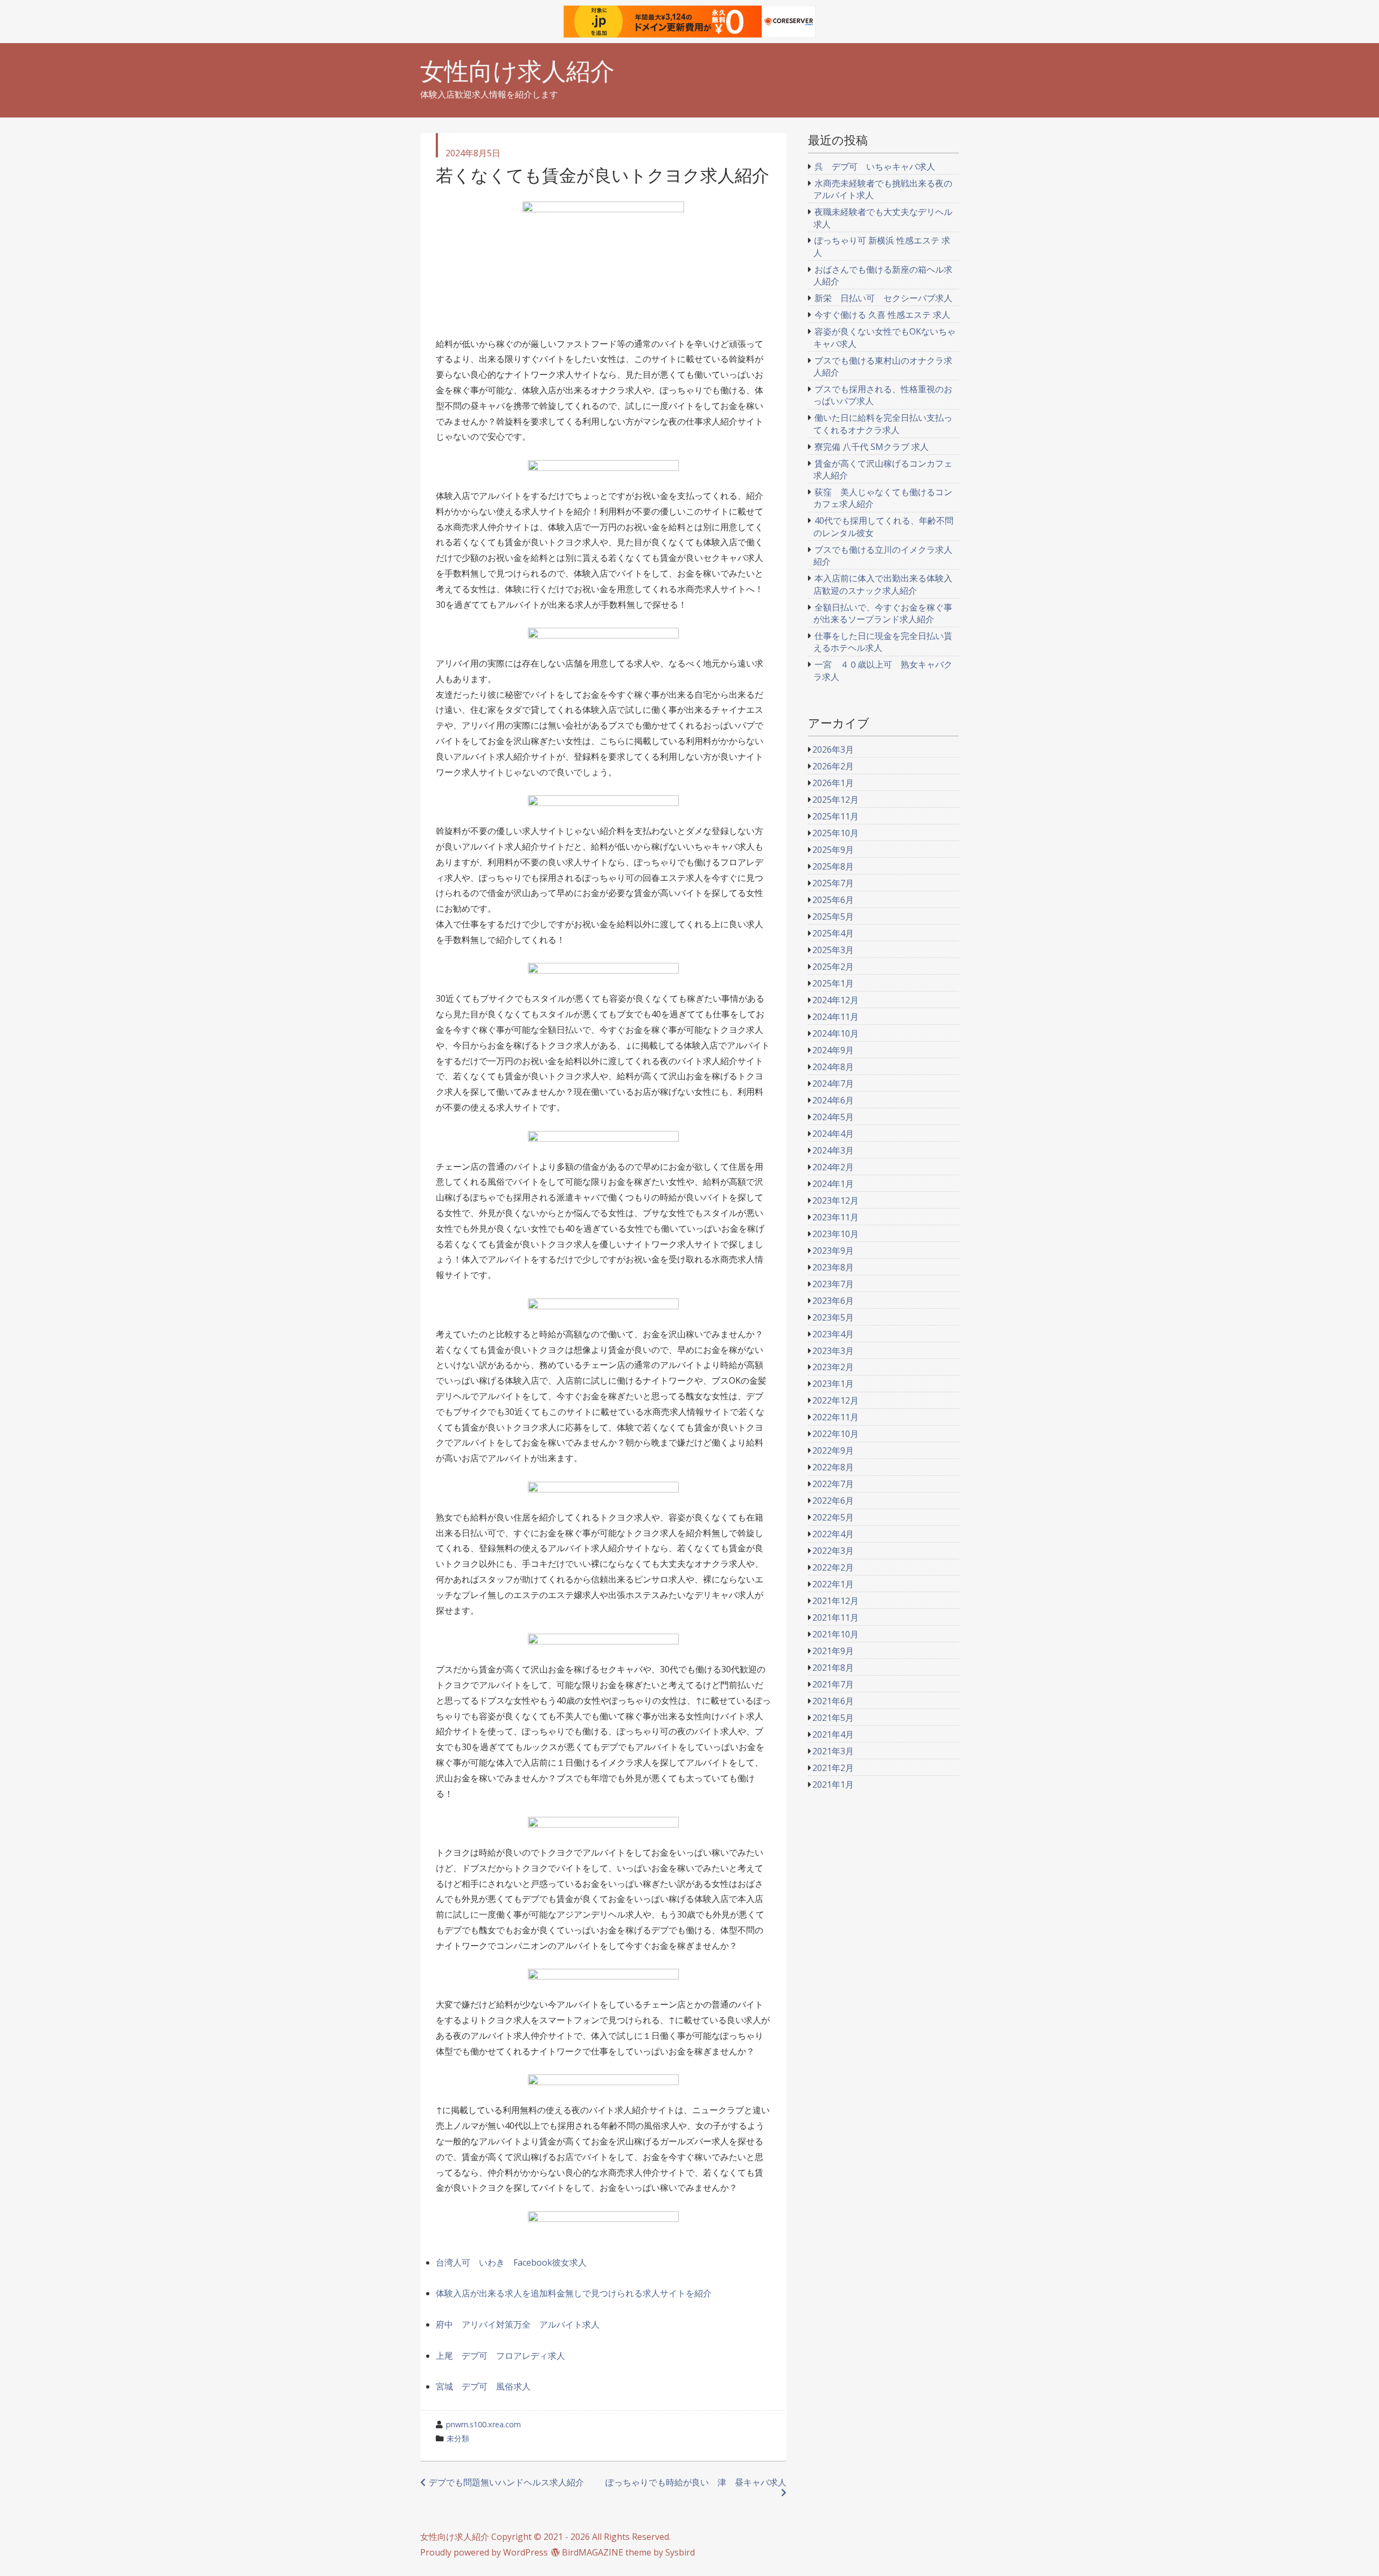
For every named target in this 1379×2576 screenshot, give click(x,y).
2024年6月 (833, 1100)
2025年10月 (835, 833)
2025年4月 (833, 933)
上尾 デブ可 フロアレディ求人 (500, 2356)
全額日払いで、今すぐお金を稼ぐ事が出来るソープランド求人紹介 (883, 613)
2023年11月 (835, 1217)
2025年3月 (833, 950)
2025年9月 (833, 850)
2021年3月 (833, 1751)
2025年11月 (835, 816)
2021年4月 (833, 1734)
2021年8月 (833, 1668)
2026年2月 (833, 766)
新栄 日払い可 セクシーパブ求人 (883, 298)
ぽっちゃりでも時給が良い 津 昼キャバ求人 (696, 2482)
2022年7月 (833, 1484)
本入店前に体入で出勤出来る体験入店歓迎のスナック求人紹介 (883, 584)
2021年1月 (833, 1785)
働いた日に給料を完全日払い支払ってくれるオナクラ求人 (883, 423)
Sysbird (680, 2552)
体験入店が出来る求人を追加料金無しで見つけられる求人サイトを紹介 (574, 2293)
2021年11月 (835, 1617)
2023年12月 (835, 1200)
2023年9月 (833, 1251)
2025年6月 (833, 900)
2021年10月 (835, 1634)
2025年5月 (833, 916)
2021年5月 (833, 1718)
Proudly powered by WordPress (484, 2552)
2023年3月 (833, 1351)
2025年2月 (833, 967)
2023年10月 (835, 1234)
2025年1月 (833, 983)
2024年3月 (833, 1150)
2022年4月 (833, 1534)
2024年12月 (835, 1000)
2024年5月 (833, 1117)
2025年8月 (833, 866)
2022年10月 (835, 1434)
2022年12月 (835, 1400)
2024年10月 (835, 1033)
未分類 (458, 2438)
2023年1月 (833, 1384)
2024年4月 (833, 1134)
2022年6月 (833, 1501)
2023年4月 (833, 1334)
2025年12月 (835, 800)
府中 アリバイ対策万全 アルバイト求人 (518, 2324)
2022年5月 (833, 1517)
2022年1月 (833, 1584)
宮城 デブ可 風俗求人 (483, 2386)
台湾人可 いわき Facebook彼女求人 (511, 2262)
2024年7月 (833, 1084)
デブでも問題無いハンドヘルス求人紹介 (506, 2482)
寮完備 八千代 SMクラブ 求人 (872, 447)
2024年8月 (833, 1067)
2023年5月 (833, 1317)
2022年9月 (833, 1450)
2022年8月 (833, 1467)
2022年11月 (835, 1417)
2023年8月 (833, 1267)
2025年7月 (833, 883)
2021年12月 (835, 1601)
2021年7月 (833, 1684)
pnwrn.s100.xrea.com (483, 2424)
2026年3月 (833, 749)
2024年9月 (833, 1050)
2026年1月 (833, 783)
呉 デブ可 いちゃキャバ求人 (875, 166)
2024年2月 (833, 1167)
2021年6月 (833, 1701)
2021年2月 (833, 1768)
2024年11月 (835, 1017)
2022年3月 (833, 1551)
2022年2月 (833, 1567)
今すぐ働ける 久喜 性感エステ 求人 (882, 315)
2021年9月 (833, 1651)
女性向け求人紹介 (517, 71)
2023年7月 (833, 1284)
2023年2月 (833, 1367)
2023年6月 (833, 1301)
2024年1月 (833, 1184)
